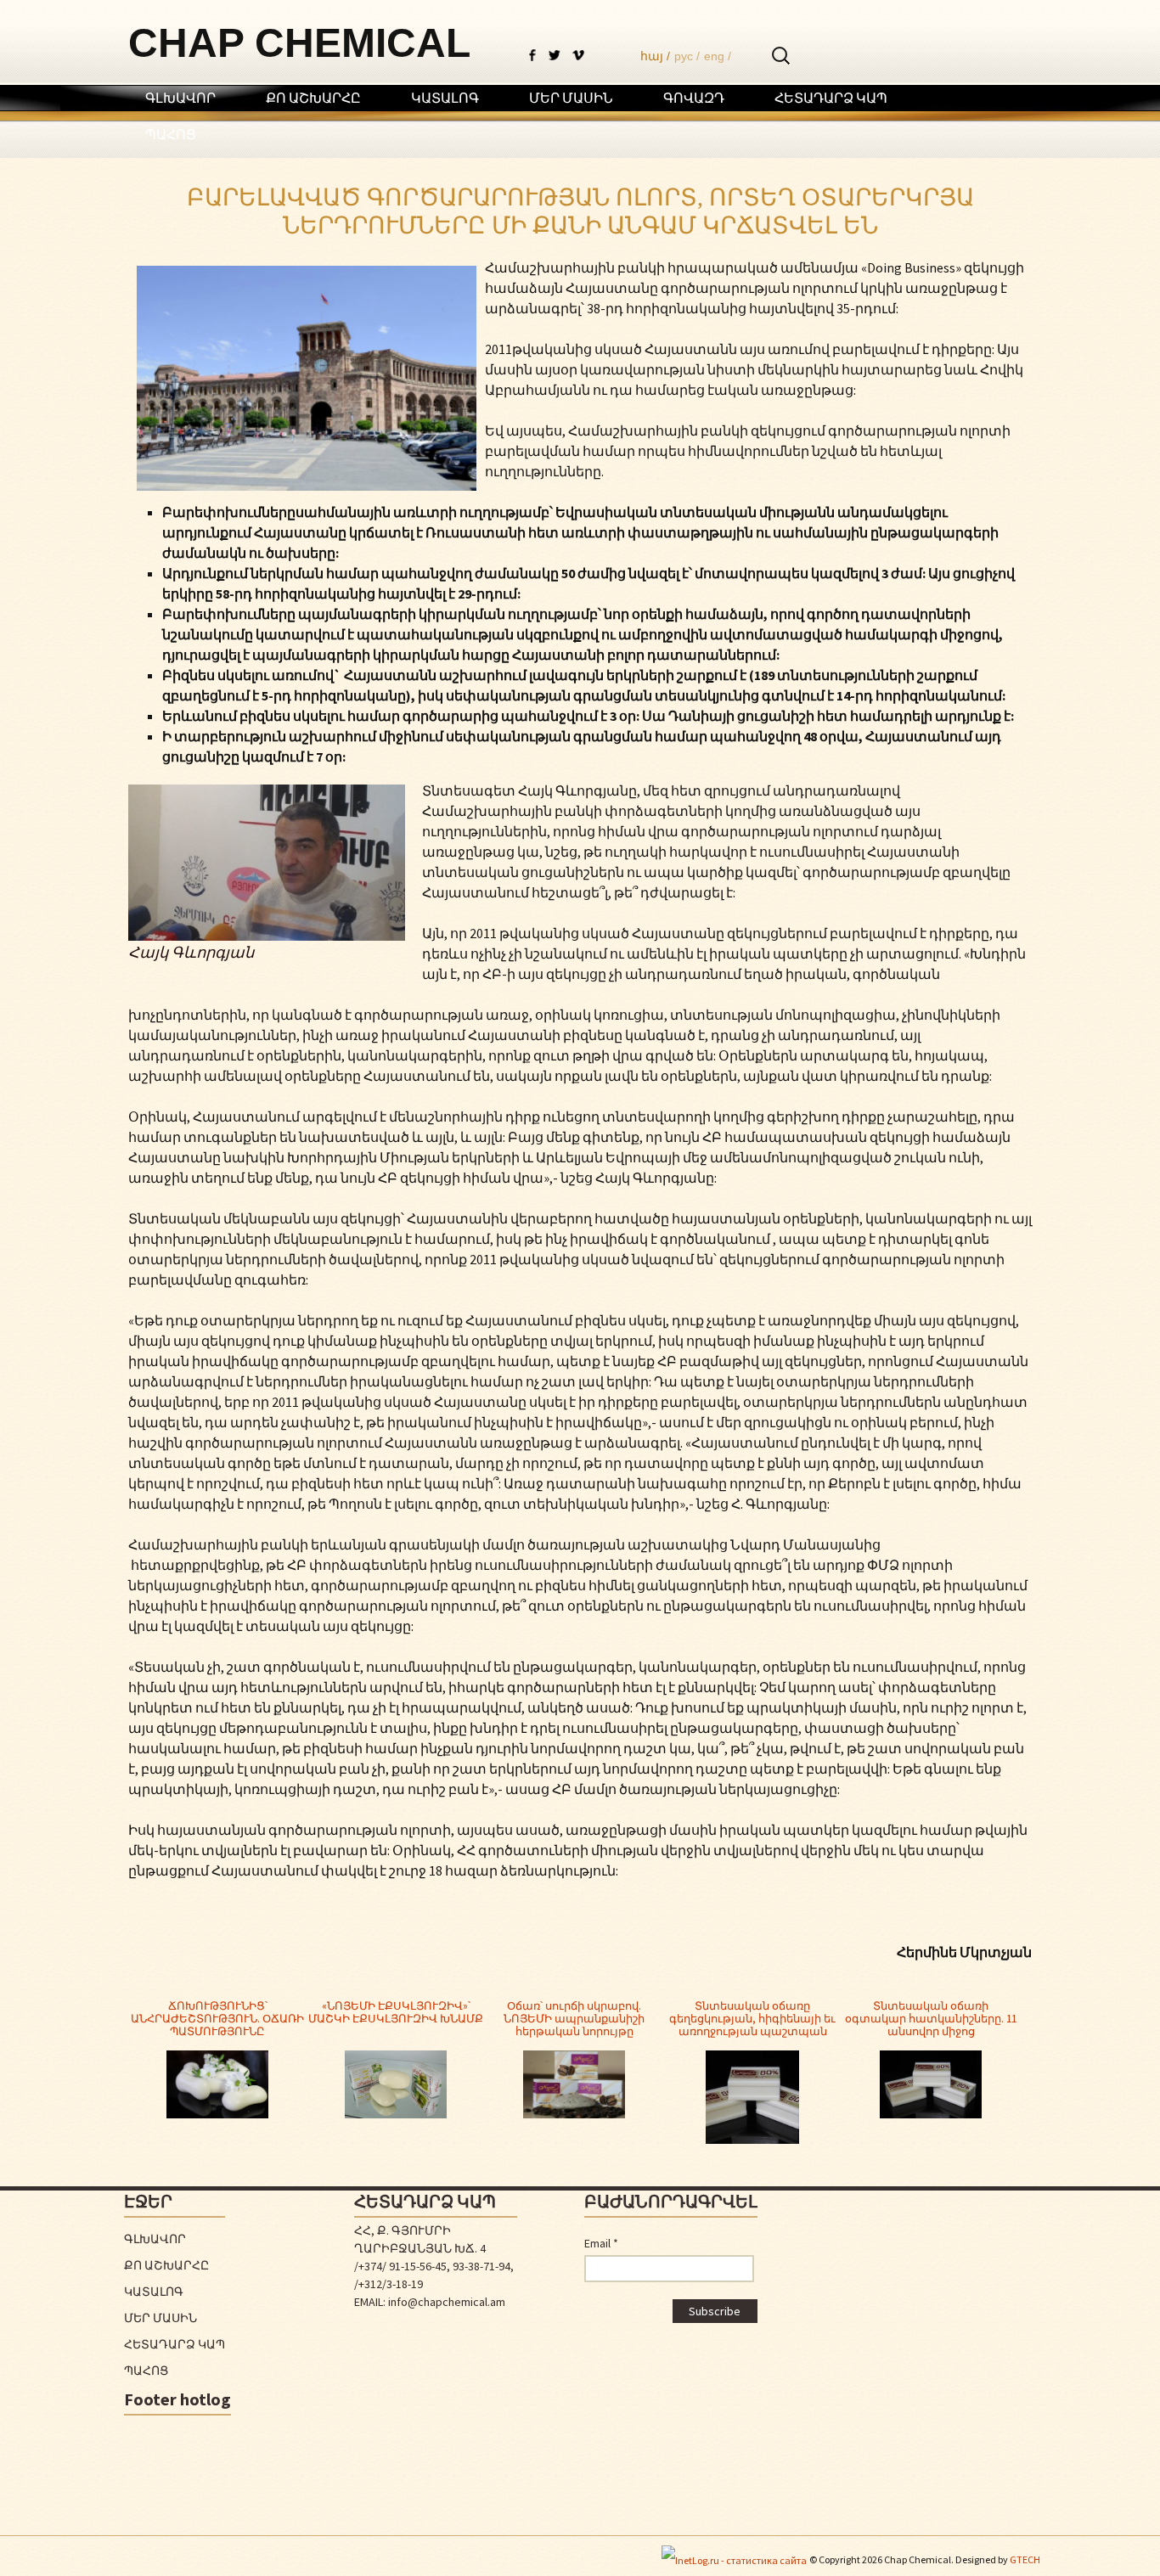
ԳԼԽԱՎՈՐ (180, 98)
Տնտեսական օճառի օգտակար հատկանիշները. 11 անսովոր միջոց (931, 2019)
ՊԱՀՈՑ (171, 134)
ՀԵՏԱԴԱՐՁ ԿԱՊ (831, 98)
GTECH (1025, 2559)
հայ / (655, 56)
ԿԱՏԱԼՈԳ (445, 98)
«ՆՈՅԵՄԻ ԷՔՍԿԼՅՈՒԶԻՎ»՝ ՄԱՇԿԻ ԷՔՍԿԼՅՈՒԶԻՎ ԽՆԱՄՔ (396, 2012)
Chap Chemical (299, 43)
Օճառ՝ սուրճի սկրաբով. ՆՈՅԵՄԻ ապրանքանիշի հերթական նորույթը (574, 2019)
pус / (687, 56)
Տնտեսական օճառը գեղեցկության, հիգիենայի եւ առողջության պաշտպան (752, 2019)
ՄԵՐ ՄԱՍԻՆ (571, 98)
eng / (718, 56)
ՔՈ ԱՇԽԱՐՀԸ (313, 98)
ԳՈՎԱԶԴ (694, 98)
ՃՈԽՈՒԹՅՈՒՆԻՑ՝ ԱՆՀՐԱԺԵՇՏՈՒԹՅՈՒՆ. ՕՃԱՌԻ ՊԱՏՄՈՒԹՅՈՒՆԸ (217, 2019)
